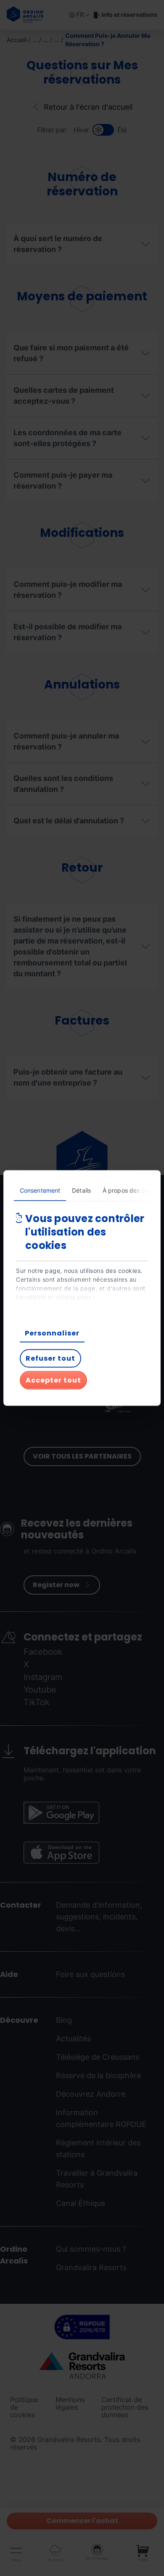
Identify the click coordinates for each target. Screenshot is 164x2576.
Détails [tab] (81, 1190)
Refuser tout (50, 1358)
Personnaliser (52, 1333)
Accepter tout (53, 1380)
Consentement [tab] (40, 1190)
